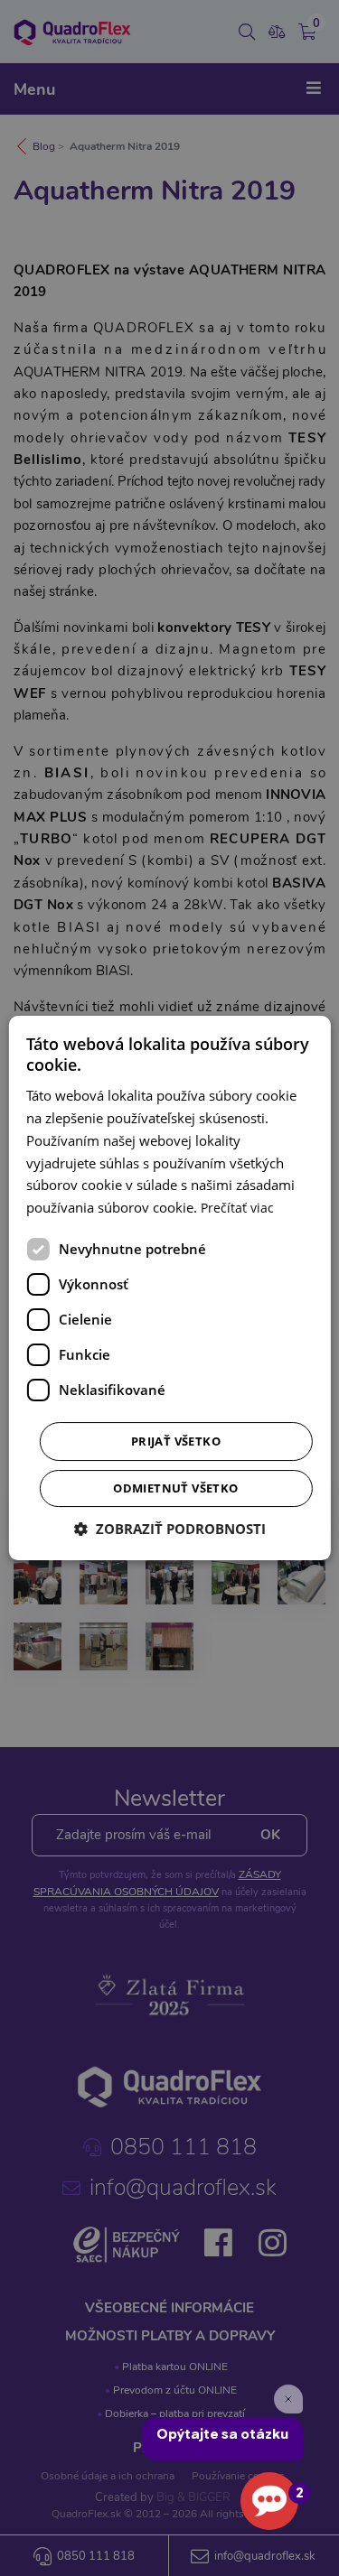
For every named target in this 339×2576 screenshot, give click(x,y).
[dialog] (169, 1288)
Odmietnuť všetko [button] (175, 1488)
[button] (170, 1529)
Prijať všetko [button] (176, 1441)
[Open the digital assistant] (269, 2501)
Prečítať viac (237, 1208)
